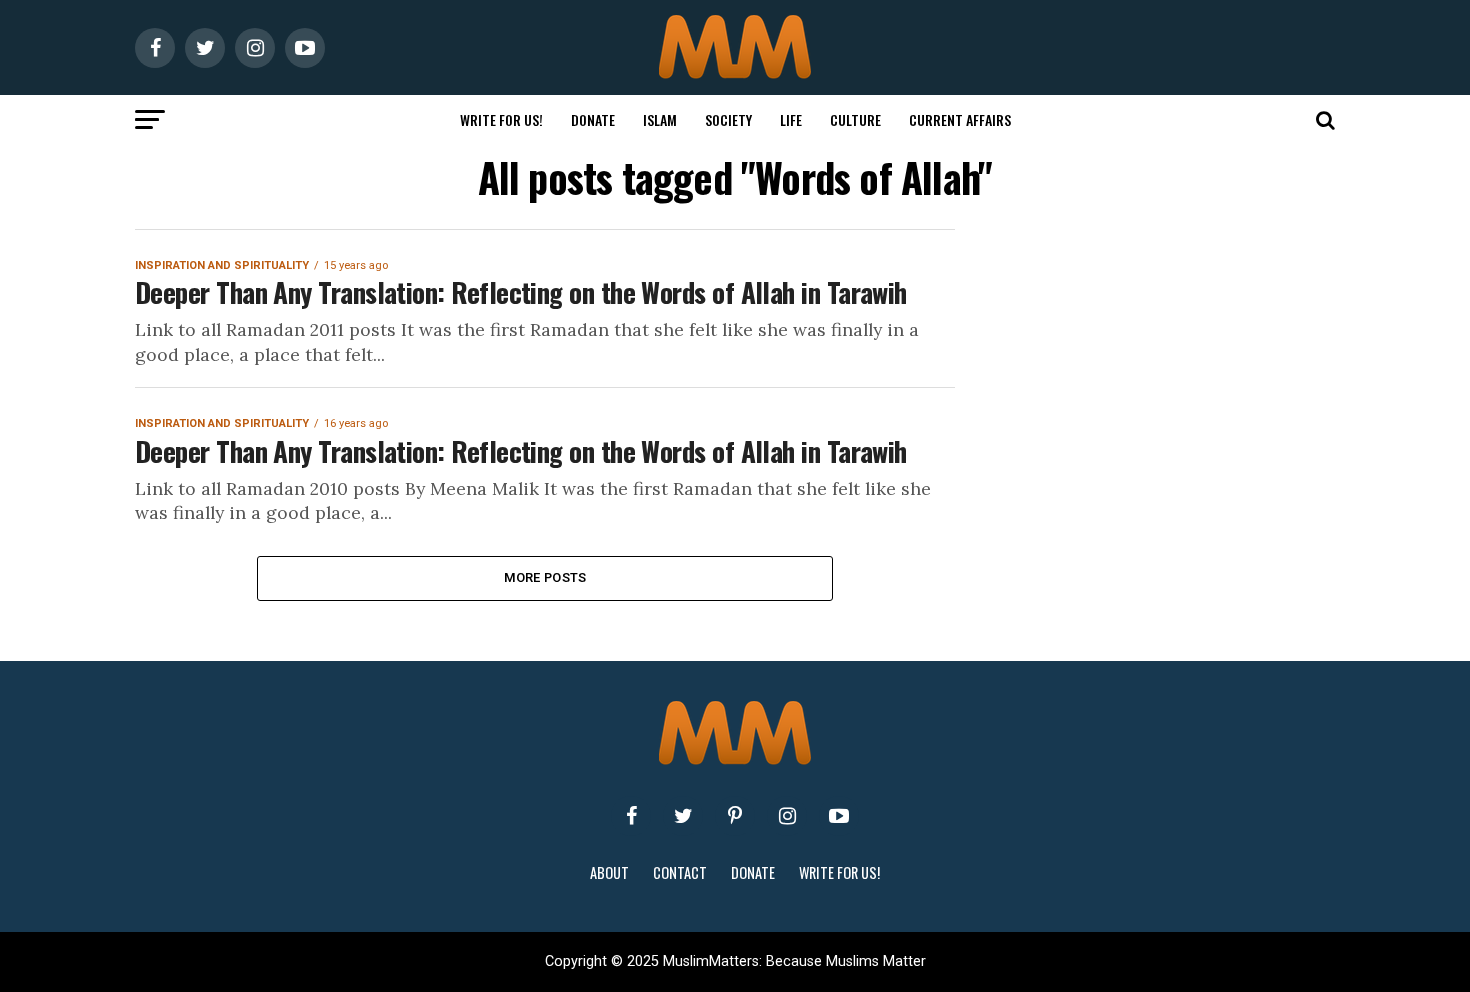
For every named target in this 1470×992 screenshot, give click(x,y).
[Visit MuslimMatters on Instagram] (787, 816)
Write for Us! (501, 119)
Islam (660, 119)
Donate (593, 119)
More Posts (545, 577)
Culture (855, 119)
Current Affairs (960, 119)
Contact (680, 872)
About (609, 872)
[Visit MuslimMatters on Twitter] (683, 816)
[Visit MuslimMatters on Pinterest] (735, 816)
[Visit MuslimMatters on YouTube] (839, 816)
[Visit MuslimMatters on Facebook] (631, 816)
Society (728, 119)
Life (791, 119)
